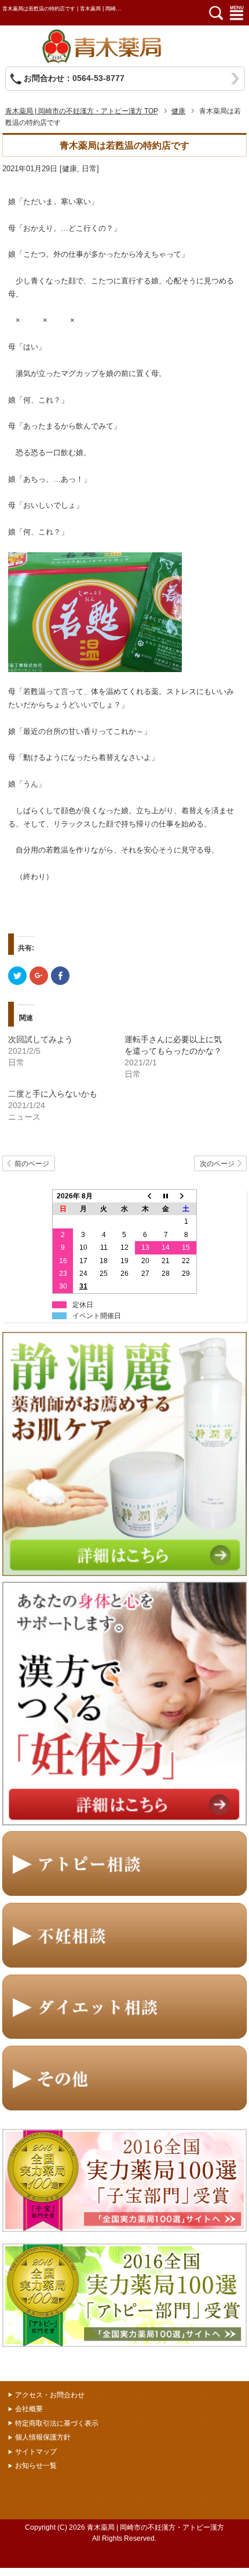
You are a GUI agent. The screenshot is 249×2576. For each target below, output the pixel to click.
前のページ (32, 1164)
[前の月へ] (145, 1196)
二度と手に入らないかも (53, 1094)
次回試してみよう (41, 1039)
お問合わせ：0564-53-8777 (74, 78)
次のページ (217, 1164)
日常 (89, 169)
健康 (69, 169)
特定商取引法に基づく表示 (57, 2423)
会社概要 (29, 2409)
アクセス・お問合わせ (50, 2395)
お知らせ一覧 (36, 2466)
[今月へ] (166, 1196)
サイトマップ (36, 2452)
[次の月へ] (186, 1196)
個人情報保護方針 (43, 2437)
